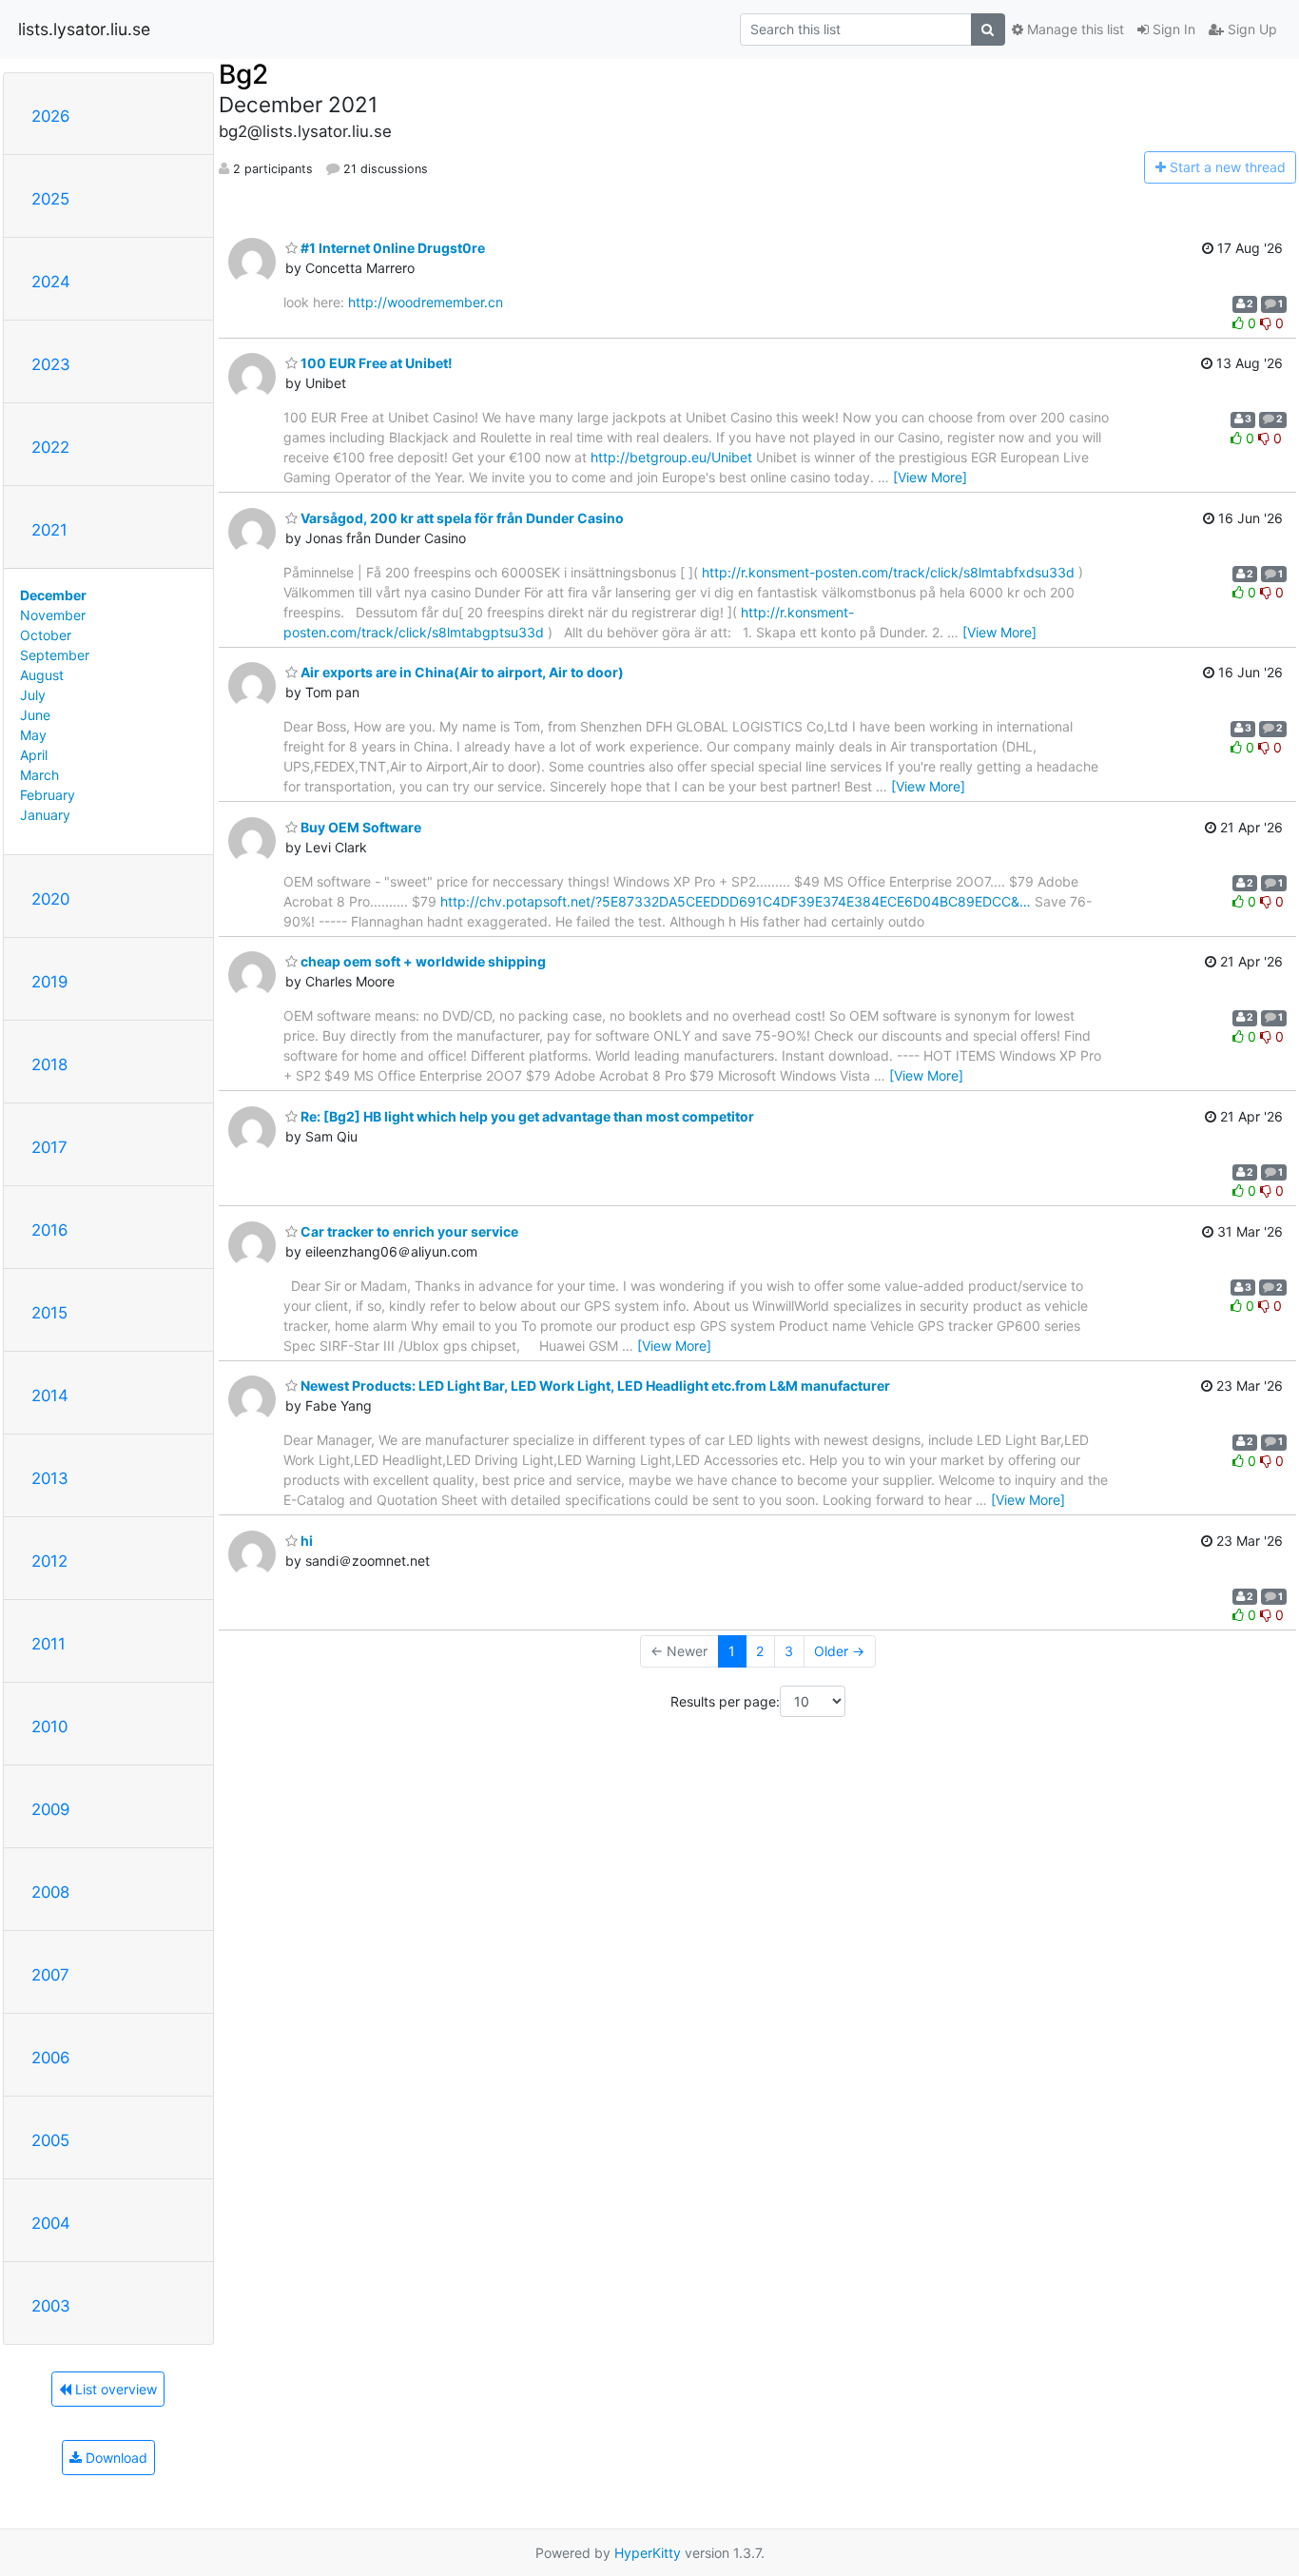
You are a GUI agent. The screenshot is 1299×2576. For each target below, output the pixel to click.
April (34, 755)
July (33, 695)
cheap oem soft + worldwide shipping (422, 961)
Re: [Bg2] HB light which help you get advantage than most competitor (526, 1116)
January (45, 815)
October (46, 635)
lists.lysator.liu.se (84, 29)
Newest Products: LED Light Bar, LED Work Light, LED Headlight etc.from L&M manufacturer (594, 1386)
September (55, 655)
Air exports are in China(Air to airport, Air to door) (461, 672)
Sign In (1172, 29)
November (53, 615)
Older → (839, 1651)
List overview (114, 2389)
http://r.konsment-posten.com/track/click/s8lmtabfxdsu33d (888, 572)
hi (305, 1541)
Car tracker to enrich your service (408, 1231)
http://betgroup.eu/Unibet (671, 457)
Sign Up (1251, 29)
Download (115, 2458)
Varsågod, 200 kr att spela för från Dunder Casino (461, 518)
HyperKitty (648, 2553)
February (48, 795)
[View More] (930, 477)
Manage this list (1074, 29)
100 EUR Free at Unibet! (375, 363)
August (42, 675)
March (39, 775)
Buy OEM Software (359, 827)
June (35, 715)
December (53, 595)
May (33, 735)
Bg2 (243, 74)
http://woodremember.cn (426, 302)
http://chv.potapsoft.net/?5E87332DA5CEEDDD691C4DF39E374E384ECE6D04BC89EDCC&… (736, 901)
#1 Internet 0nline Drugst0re (391, 248)
